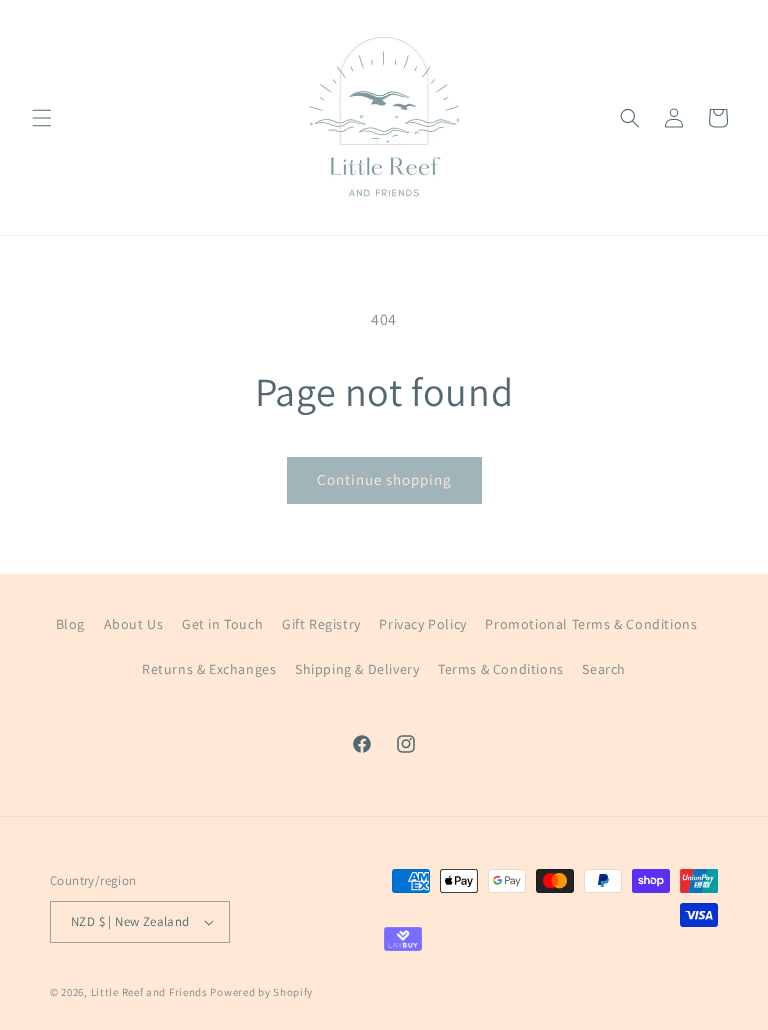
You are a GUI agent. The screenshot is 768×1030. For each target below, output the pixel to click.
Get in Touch (222, 624)
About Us (134, 624)
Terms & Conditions (501, 669)
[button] (42, 118)
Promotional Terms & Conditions (591, 624)
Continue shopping (384, 479)
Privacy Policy (422, 624)
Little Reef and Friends (149, 992)
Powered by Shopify (261, 992)
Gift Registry (321, 624)
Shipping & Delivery (357, 669)
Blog (70, 624)
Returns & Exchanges (209, 669)
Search (604, 669)
